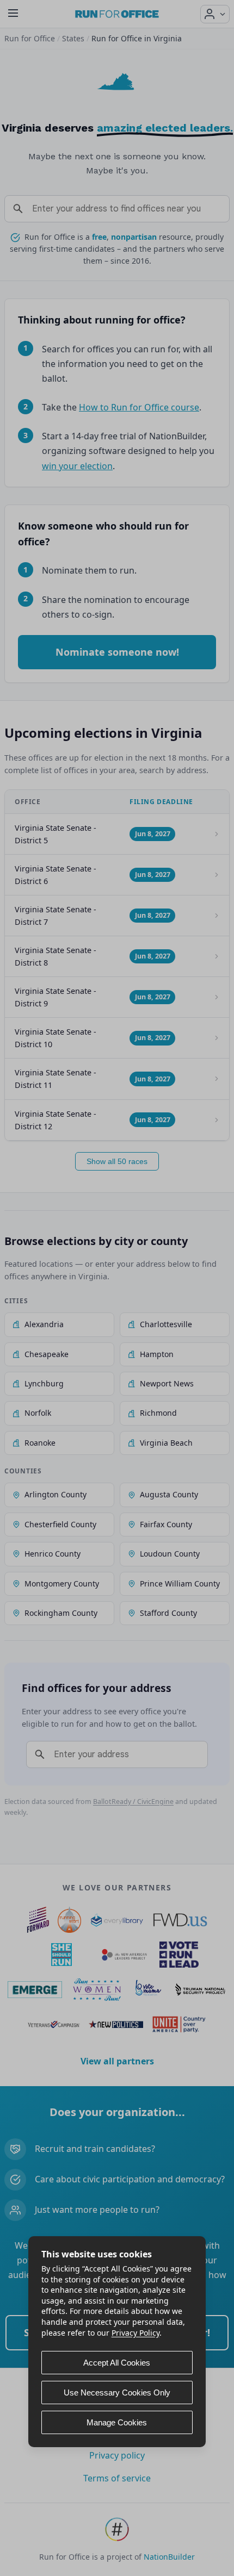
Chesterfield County (60, 1524)
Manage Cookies (117, 2422)
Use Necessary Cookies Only (117, 2393)
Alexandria (44, 1324)
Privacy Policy (136, 2333)
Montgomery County (62, 1583)
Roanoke (40, 1443)
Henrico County (53, 1554)
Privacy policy (117, 2455)
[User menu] (215, 14)
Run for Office (30, 38)
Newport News (167, 1383)
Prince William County (180, 1583)
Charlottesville (166, 1324)
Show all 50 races (117, 1161)
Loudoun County (170, 1554)
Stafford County (168, 1613)
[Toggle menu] (13, 14)
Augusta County (169, 1494)
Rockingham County (61, 1613)
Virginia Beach (166, 1443)
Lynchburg (44, 1383)
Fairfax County (166, 1524)
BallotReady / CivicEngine (133, 1802)
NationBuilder (169, 2557)
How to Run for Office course (139, 407)
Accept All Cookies (117, 2363)
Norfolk (38, 1413)
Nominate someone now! (117, 652)
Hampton (157, 1354)
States (73, 38)
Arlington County (56, 1494)
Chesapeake (47, 1354)
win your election (77, 466)
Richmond (158, 1413)
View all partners (117, 2061)
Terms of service (117, 2478)
